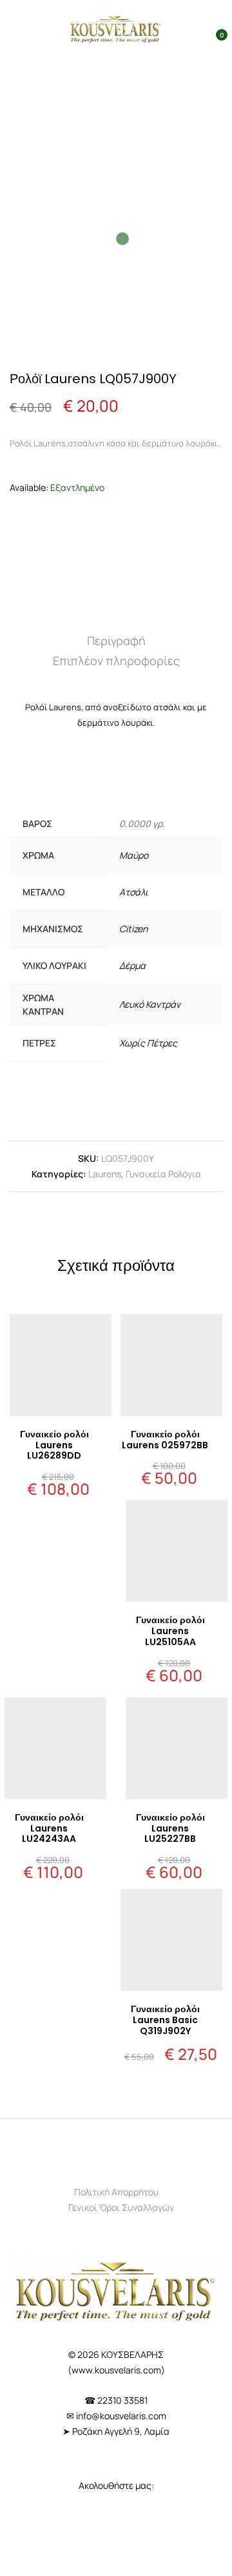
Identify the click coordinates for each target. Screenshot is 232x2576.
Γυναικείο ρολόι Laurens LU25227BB (170, 1828)
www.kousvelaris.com (116, 2370)
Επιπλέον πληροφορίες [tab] (116, 661)
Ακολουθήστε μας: (116, 2485)
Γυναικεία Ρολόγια (163, 1174)
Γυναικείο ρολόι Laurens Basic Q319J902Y (165, 2020)
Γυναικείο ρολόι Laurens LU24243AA (49, 1828)
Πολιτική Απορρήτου (116, 2192)
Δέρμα (132, 965)
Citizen (133, 929)
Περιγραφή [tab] (116, 641)
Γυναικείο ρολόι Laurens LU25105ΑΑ (170, 1631)
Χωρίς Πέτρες (148, 1043)
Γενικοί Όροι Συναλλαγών (121, 2207)
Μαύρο (134, 855)
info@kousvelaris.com (121, 2416)
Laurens (105, 1174)
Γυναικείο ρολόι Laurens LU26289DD (54, 1445)
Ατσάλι (134, 892)
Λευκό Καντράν (150, 1004)
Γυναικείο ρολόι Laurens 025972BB (165, 1440)
